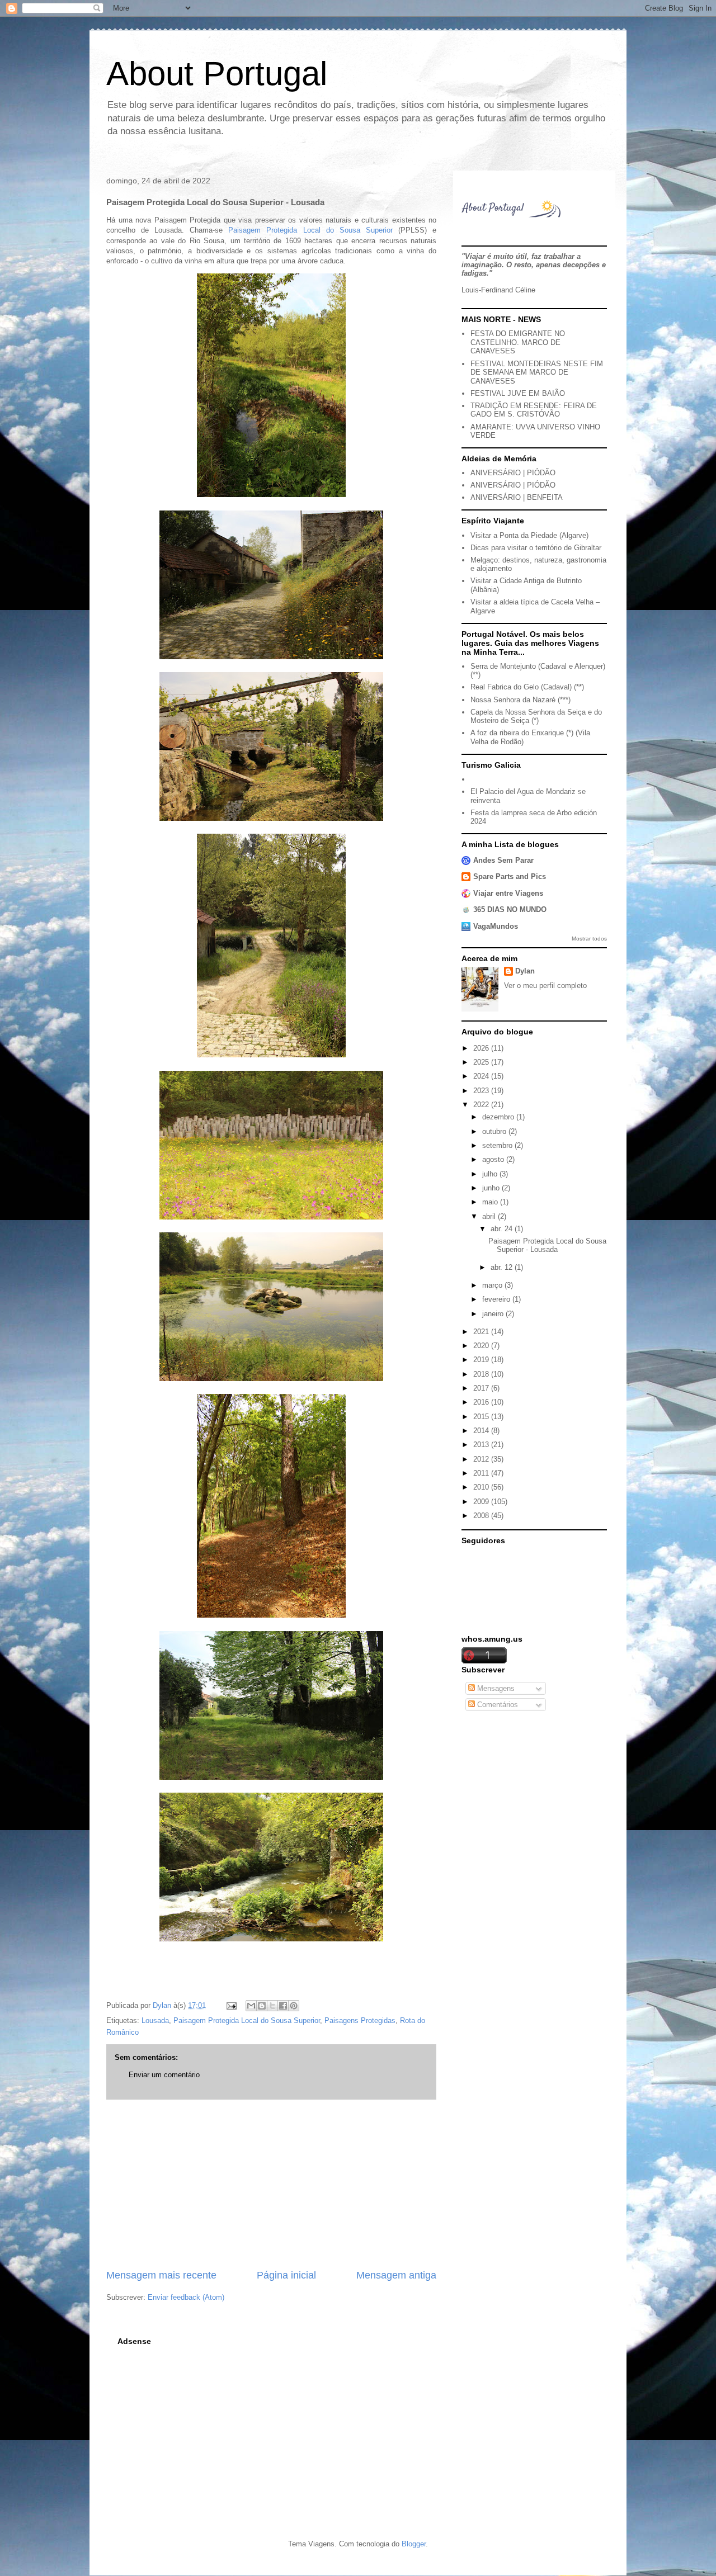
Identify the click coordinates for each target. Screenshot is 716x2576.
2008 (482, 1516)
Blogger (414, 2544)
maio (491, 1202)
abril (490, 1216)
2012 (482, 1459)
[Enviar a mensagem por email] (251, 2006)
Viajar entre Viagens (508, 893)
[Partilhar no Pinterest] (294, 2006)
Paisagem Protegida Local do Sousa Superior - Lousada (547, 1246)
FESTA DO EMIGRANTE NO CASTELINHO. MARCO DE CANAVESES (518, 342)
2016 (482, 1402)
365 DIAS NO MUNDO (510, 909)
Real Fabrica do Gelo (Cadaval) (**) (527, 687)
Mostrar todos (589, 939)
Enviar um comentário (164, 2075)
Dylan (525, 971)
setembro (498, 1145)
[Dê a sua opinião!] (262, 2006)
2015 (482, 1417)
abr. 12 (503, 1267)
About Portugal (217, 74)
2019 (482, 1360)
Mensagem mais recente (161, 2275)
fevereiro (497, 1299)
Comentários (496, 1705)
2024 (482, 1076)
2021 (482, 1332)
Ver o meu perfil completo (545, 986)
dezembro (499, 1117)
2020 (482, 1346)
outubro (495, 1131)
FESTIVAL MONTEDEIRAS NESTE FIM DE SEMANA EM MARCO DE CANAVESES (537, 372)
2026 (482, 1048)
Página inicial (286, 2275)
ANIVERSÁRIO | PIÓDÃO (513, 473)
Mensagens (495, 1688)
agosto (494, 1159)
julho (491, 1174)
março (493, 1285)
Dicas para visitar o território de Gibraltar (536, 548)
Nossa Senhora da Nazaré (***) (520, 700)
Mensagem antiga (396, 2275)
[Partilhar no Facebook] (283, 2006)
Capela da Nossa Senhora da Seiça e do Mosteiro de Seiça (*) (536, 717)
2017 (482, 1388)
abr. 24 (503, 1229)
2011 (482, 1473)
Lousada (155, 2020)
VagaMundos (496, 926)
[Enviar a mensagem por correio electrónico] (231, 2005)
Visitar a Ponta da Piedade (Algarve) (529, 535)
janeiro (494, 1314)
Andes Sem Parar (503, 860)
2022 (482, 1105)
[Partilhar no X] (272, 2006)
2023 (482, 1091)
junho (492, 1188)
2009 (482, 1502)
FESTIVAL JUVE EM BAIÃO (518, 393)
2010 (482, 1487)
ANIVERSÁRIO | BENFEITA (517, 497)
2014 (482, 1431)
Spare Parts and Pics (510, 876)
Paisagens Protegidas (360, 2020)
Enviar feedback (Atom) (186, 2297)
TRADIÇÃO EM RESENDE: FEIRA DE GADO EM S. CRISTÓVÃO (534, 410)
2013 (482, 1445)
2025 (482, 1062)
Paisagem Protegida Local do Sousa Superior (310, 230)
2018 (482, 1374)
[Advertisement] (271, 2184)
